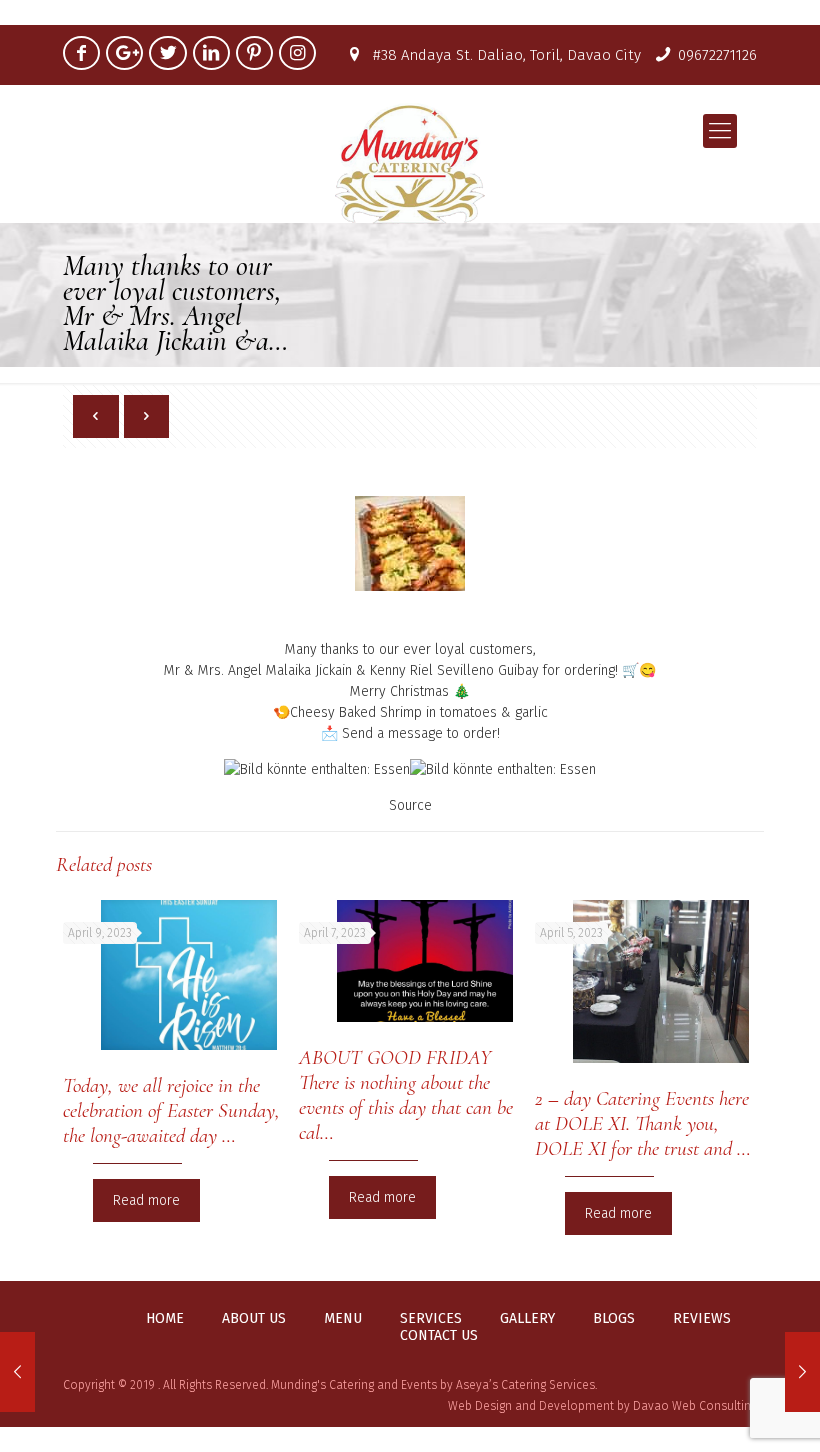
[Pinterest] (254, 53)
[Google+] (124, 53)
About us (254, 1319)
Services (431, 1319)
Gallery (527, 1319)
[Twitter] (167, 53)
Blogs (614, 1319)
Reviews (702, 1319)
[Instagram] (297, 53)
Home (165, 1319)
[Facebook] (81, 53)
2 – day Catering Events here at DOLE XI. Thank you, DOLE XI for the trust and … (643, 1123)
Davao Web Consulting (695, 1406)
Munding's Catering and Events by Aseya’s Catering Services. (434, 1385)
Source (410, 805)
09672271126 (717, 55)
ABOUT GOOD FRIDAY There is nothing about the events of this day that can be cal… (406, 1095)
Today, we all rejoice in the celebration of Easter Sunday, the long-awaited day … (171, 1110)
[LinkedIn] (211, 53)
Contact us (439, 1336)
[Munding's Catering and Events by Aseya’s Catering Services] (410, 163)
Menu (343, 1319)
